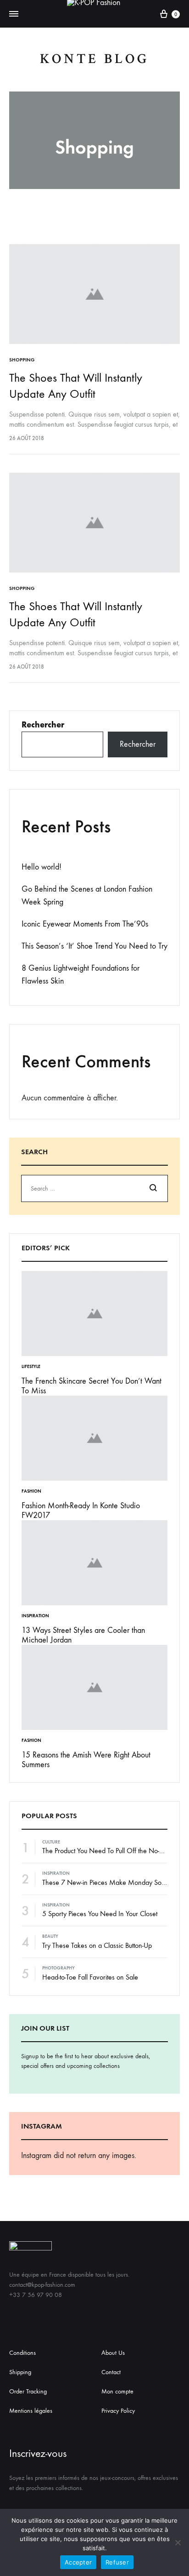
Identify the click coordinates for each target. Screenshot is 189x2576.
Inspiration (35, 1616)
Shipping (20, 2372)
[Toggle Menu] (14, 14)
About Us (113, 2353)
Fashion (31, 1491)
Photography (58, 1968)
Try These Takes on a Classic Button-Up (97, 1945)
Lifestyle (31, 1367)
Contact (111, 2372)
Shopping (22, 360)
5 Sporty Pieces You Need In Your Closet (100, 1914)
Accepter (78, 2562)
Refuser (117, 2562)
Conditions (22, 2353)
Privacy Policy (118, 2411)
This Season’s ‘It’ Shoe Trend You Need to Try (94, 946)
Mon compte (117, 2391)
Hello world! (42, 867)
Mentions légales (31, 2411)
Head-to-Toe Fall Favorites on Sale (90, 1977)
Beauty (50, 1936)
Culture (51, 1842)
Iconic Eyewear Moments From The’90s (85, 924)
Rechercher (43, 725)
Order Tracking (28, 2391)
